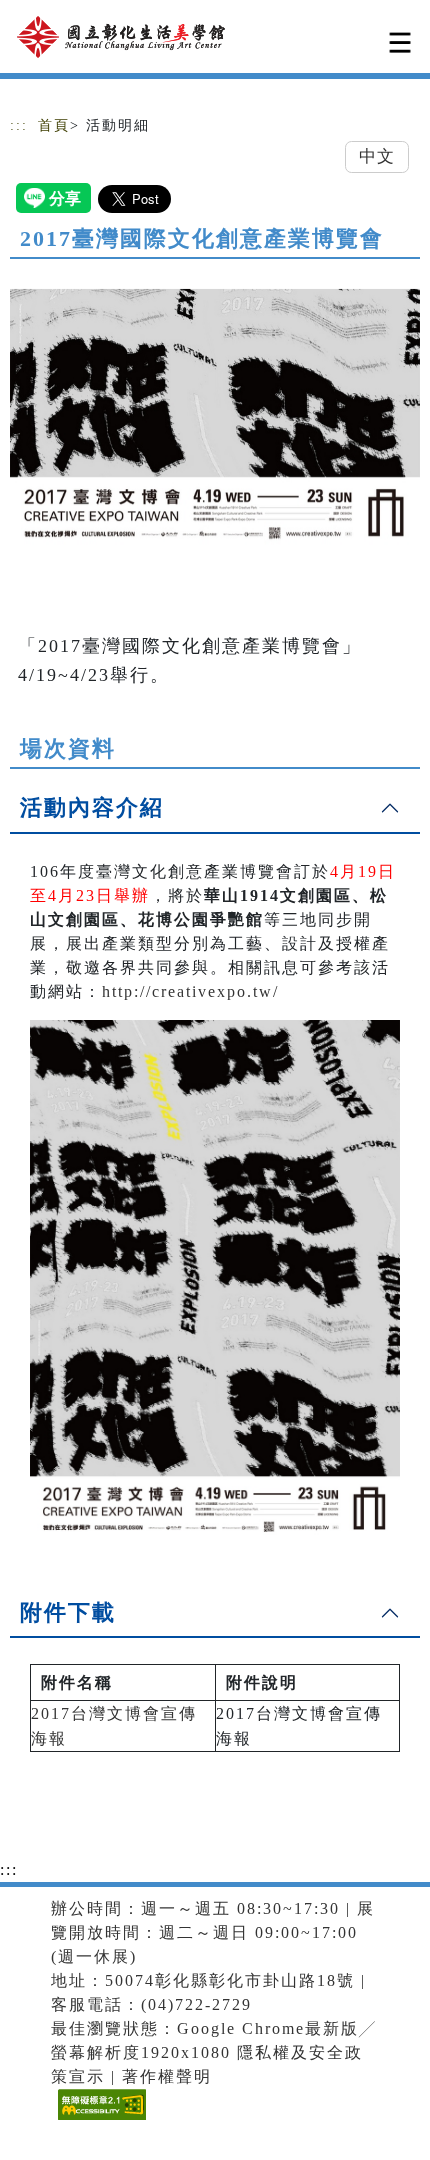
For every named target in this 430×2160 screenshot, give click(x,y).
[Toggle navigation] (400, 42)
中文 (377, 156)
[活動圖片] (215, 419)
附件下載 (68, 1612)
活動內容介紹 (92, 807)
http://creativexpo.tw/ (190, 991)
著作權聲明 (167, 2076)
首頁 (54, 125)
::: (19, 125)
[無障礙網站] (99, 2119)
